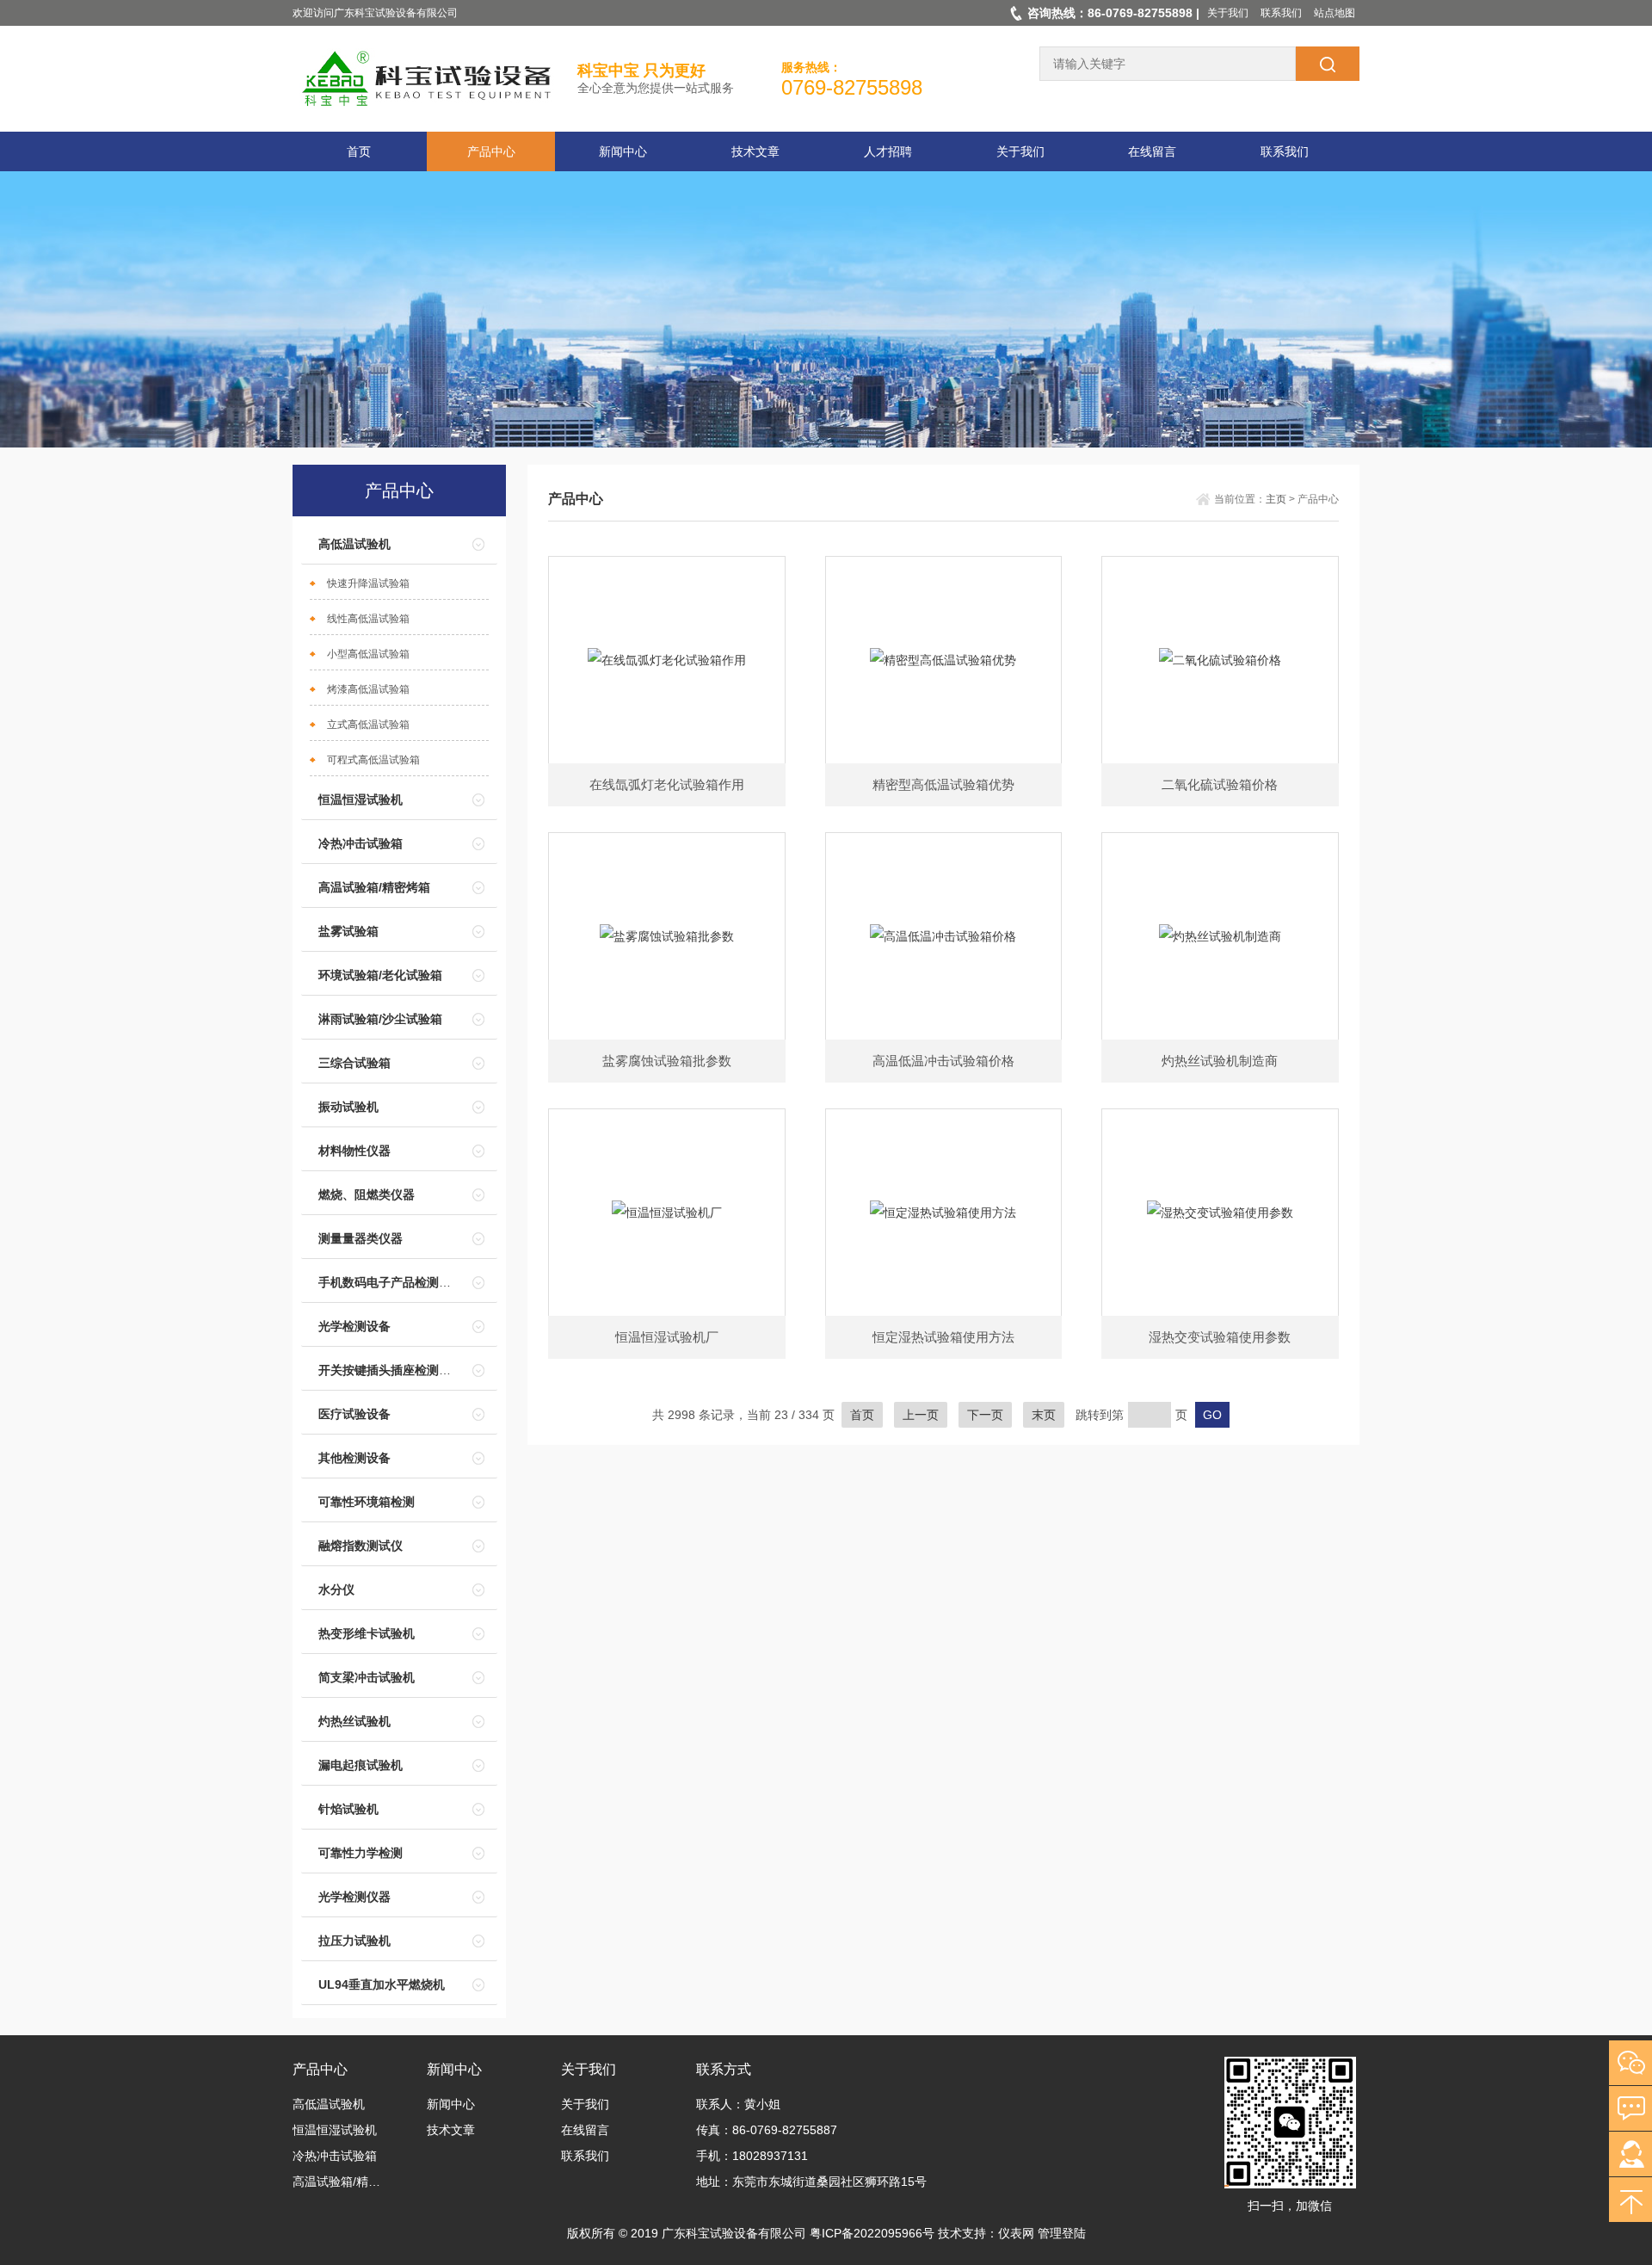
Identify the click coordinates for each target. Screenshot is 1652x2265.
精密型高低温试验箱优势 (943, 784)
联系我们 (1281, 13)
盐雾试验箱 (348, 931)
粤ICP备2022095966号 (872, 2233)
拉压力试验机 (354, 1941)
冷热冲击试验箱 (361, 843)
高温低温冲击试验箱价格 (943, 1061)
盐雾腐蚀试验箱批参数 (667, 1061)
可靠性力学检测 (361, 1853)
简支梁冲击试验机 (367, 1677)
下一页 (985, 1415)
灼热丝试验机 (354, 1721)
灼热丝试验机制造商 (1220, 1061)
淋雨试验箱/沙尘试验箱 (380, 1019)
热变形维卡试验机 (367, 1633)
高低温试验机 (354, 544)
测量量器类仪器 (361, 1238)
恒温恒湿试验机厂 (667, 1337)
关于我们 (1228, 13)
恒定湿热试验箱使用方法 (943, 1337)
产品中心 (491, 151)
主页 (1276, 499)
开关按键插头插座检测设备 (391, 1370)
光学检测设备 (354, 1326)
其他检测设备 (354, 1458)
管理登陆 (1062, 2233)
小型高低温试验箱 (368, 654)
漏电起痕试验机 (361, 1765)
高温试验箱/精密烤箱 (374, 887)
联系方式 (724, 2069)
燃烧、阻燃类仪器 (367, 1194)
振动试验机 (348, 1107)
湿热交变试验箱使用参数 (1220, 1337)
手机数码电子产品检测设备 (391, 1282)
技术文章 (755, 151)
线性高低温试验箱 (368, 619)
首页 (359, 151)
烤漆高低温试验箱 (368, 689)
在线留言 (1152, 151)
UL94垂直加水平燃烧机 (382, 1984)
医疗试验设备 (354, 1414)
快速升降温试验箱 (368, 583)
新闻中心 (623, 151)
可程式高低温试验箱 (373, 760)
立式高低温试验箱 (368, 725)
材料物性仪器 (354, 1151)
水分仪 (336, 1589)
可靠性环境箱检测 (367, 1502)
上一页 (921, 1415)
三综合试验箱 (354, 1063)
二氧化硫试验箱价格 (1220, 784)
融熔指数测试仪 (361, 1546)
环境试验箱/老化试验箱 (380, 975)
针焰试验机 (348, 1809)
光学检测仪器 (354, 1897)
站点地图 (1335, 13)
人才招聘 (888, 151)
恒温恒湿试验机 (361, 799)
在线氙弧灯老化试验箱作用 (667, 784)
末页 (1044, 1415)
